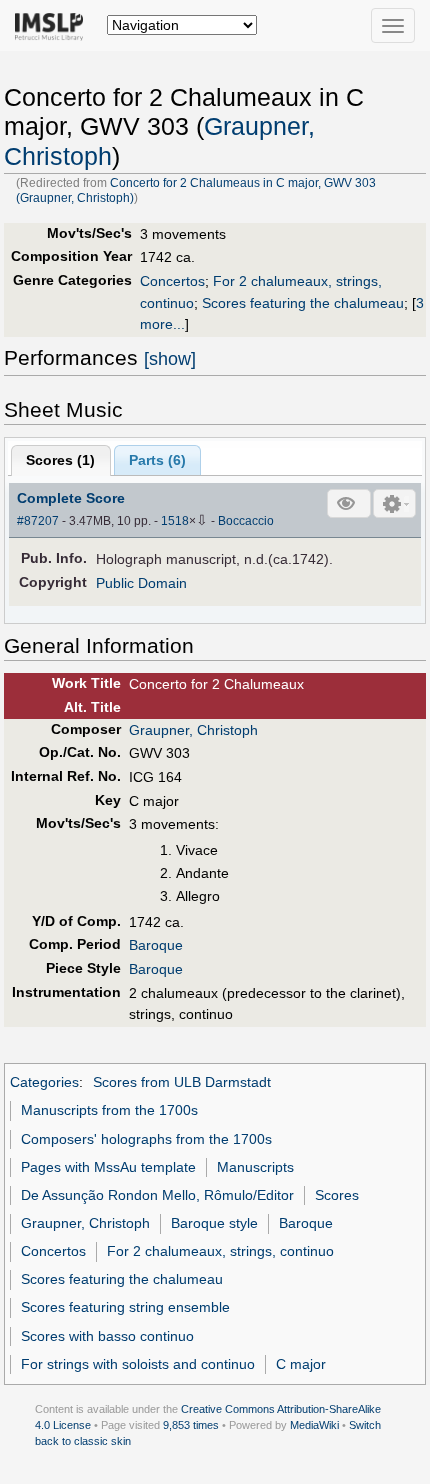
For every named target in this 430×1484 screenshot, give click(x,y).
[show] (170, 359)
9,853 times (191, 1425)
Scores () (60, 460)
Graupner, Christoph (193, 730)
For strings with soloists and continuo (138, 1364)
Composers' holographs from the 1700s (146, 1139)
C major (301, 1364)
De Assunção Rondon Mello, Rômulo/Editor (157, 1195)
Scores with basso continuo (107, 1336)
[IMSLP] (53, 25)
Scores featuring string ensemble (125, 1307)
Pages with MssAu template (108, 1167)
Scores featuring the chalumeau (303, 303)
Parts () (157, 460)
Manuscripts (255, 1167)
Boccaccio (246, 521)
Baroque (156, 945)
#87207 (38, 521)
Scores (337, 1195)
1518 (175, 521)
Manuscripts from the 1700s (109, 1110)
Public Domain (141, 583)
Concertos (172, 281)
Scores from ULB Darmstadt (182, 1082)
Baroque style (214, 1223)
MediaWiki (314, 1425)
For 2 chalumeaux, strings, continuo (220, 1251)
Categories (44, 1082)
